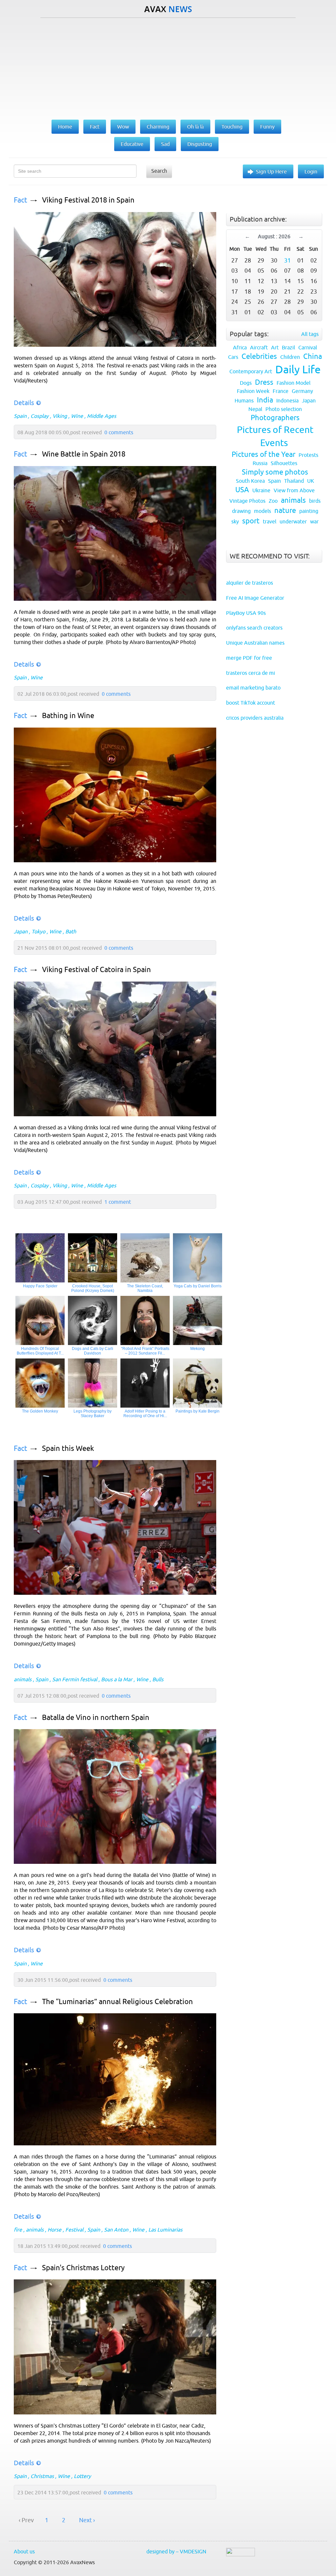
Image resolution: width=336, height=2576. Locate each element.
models (262, 511)
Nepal (255, 409)
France (281, 391)
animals (23, 1679)
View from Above (294, 490)
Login (311, 171)
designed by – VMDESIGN (176, 2551)
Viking (60, 416)
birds (315, 501)
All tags (310, 334)
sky (235, 521)
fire (18, 2230)
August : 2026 (274, 236)
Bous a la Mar (117, 1679)
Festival (74, 2230)
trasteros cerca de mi (251, 673)
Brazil (288, 347)
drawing (241, 511)
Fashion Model (294, 383)
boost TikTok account (251, 703)
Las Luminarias (165, 2230)
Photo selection (284, 409)
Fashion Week (253, 391)
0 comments (119, 432)
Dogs (246, 383)
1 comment (118, 1202)
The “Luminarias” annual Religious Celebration (117, 2002)
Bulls (158, 1679)
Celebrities (259, 356)
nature (285, 510)
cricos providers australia (255, 718)
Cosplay (40, 416)
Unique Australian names (255, 643)
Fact (21, 200)
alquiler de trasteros (250, 583)
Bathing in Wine (68, 716)
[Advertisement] (168, 67)
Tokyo (38, 931)
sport (251, 521)
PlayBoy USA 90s (246, 613)
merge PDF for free (249, 658)
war (314, 521)
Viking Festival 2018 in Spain (88, 200)
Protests (308, 455)
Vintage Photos (247, 501)
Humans (244, 400)
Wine (77, 416)
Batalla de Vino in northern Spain (96, 1717)
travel (270, 521)
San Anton (116, 2230)
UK (311, 481)
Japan (21, 931)
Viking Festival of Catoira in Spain (96, 970)
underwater (293, 521)
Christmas (42, 2476)
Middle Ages (102, 416)
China (313, 356)
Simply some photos (275, 472)
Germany (302, 391)
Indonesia (287, 400)
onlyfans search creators (254, 628)
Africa (240, 347)
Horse (54, 2230)
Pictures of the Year (263, 454)
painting (309, 511)
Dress (264, 382)
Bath (71, 931)
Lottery (82, 2476)
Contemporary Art (251, 371)
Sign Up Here (271, 171)
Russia (260, 463)
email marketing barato (253, 688)
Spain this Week (68, 1448)
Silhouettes (284, 463)
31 (287, 260)
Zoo (273, 501)
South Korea (250, 481)
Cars (233, 357)
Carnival (308, 347)
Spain (20, 416)
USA (242, 490)
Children (290, 357)
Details (24, 403)
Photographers (275, 418)
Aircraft (259, 347)
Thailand (294, 481)
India (265, 400)
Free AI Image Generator (255, 598)
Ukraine (261, 490)
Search (159, 171)
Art (275, 347)
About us (24, 2551)
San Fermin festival (75, 1679)
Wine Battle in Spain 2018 (84, 454)
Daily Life (298, 369)
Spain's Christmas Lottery (83, 2268)
